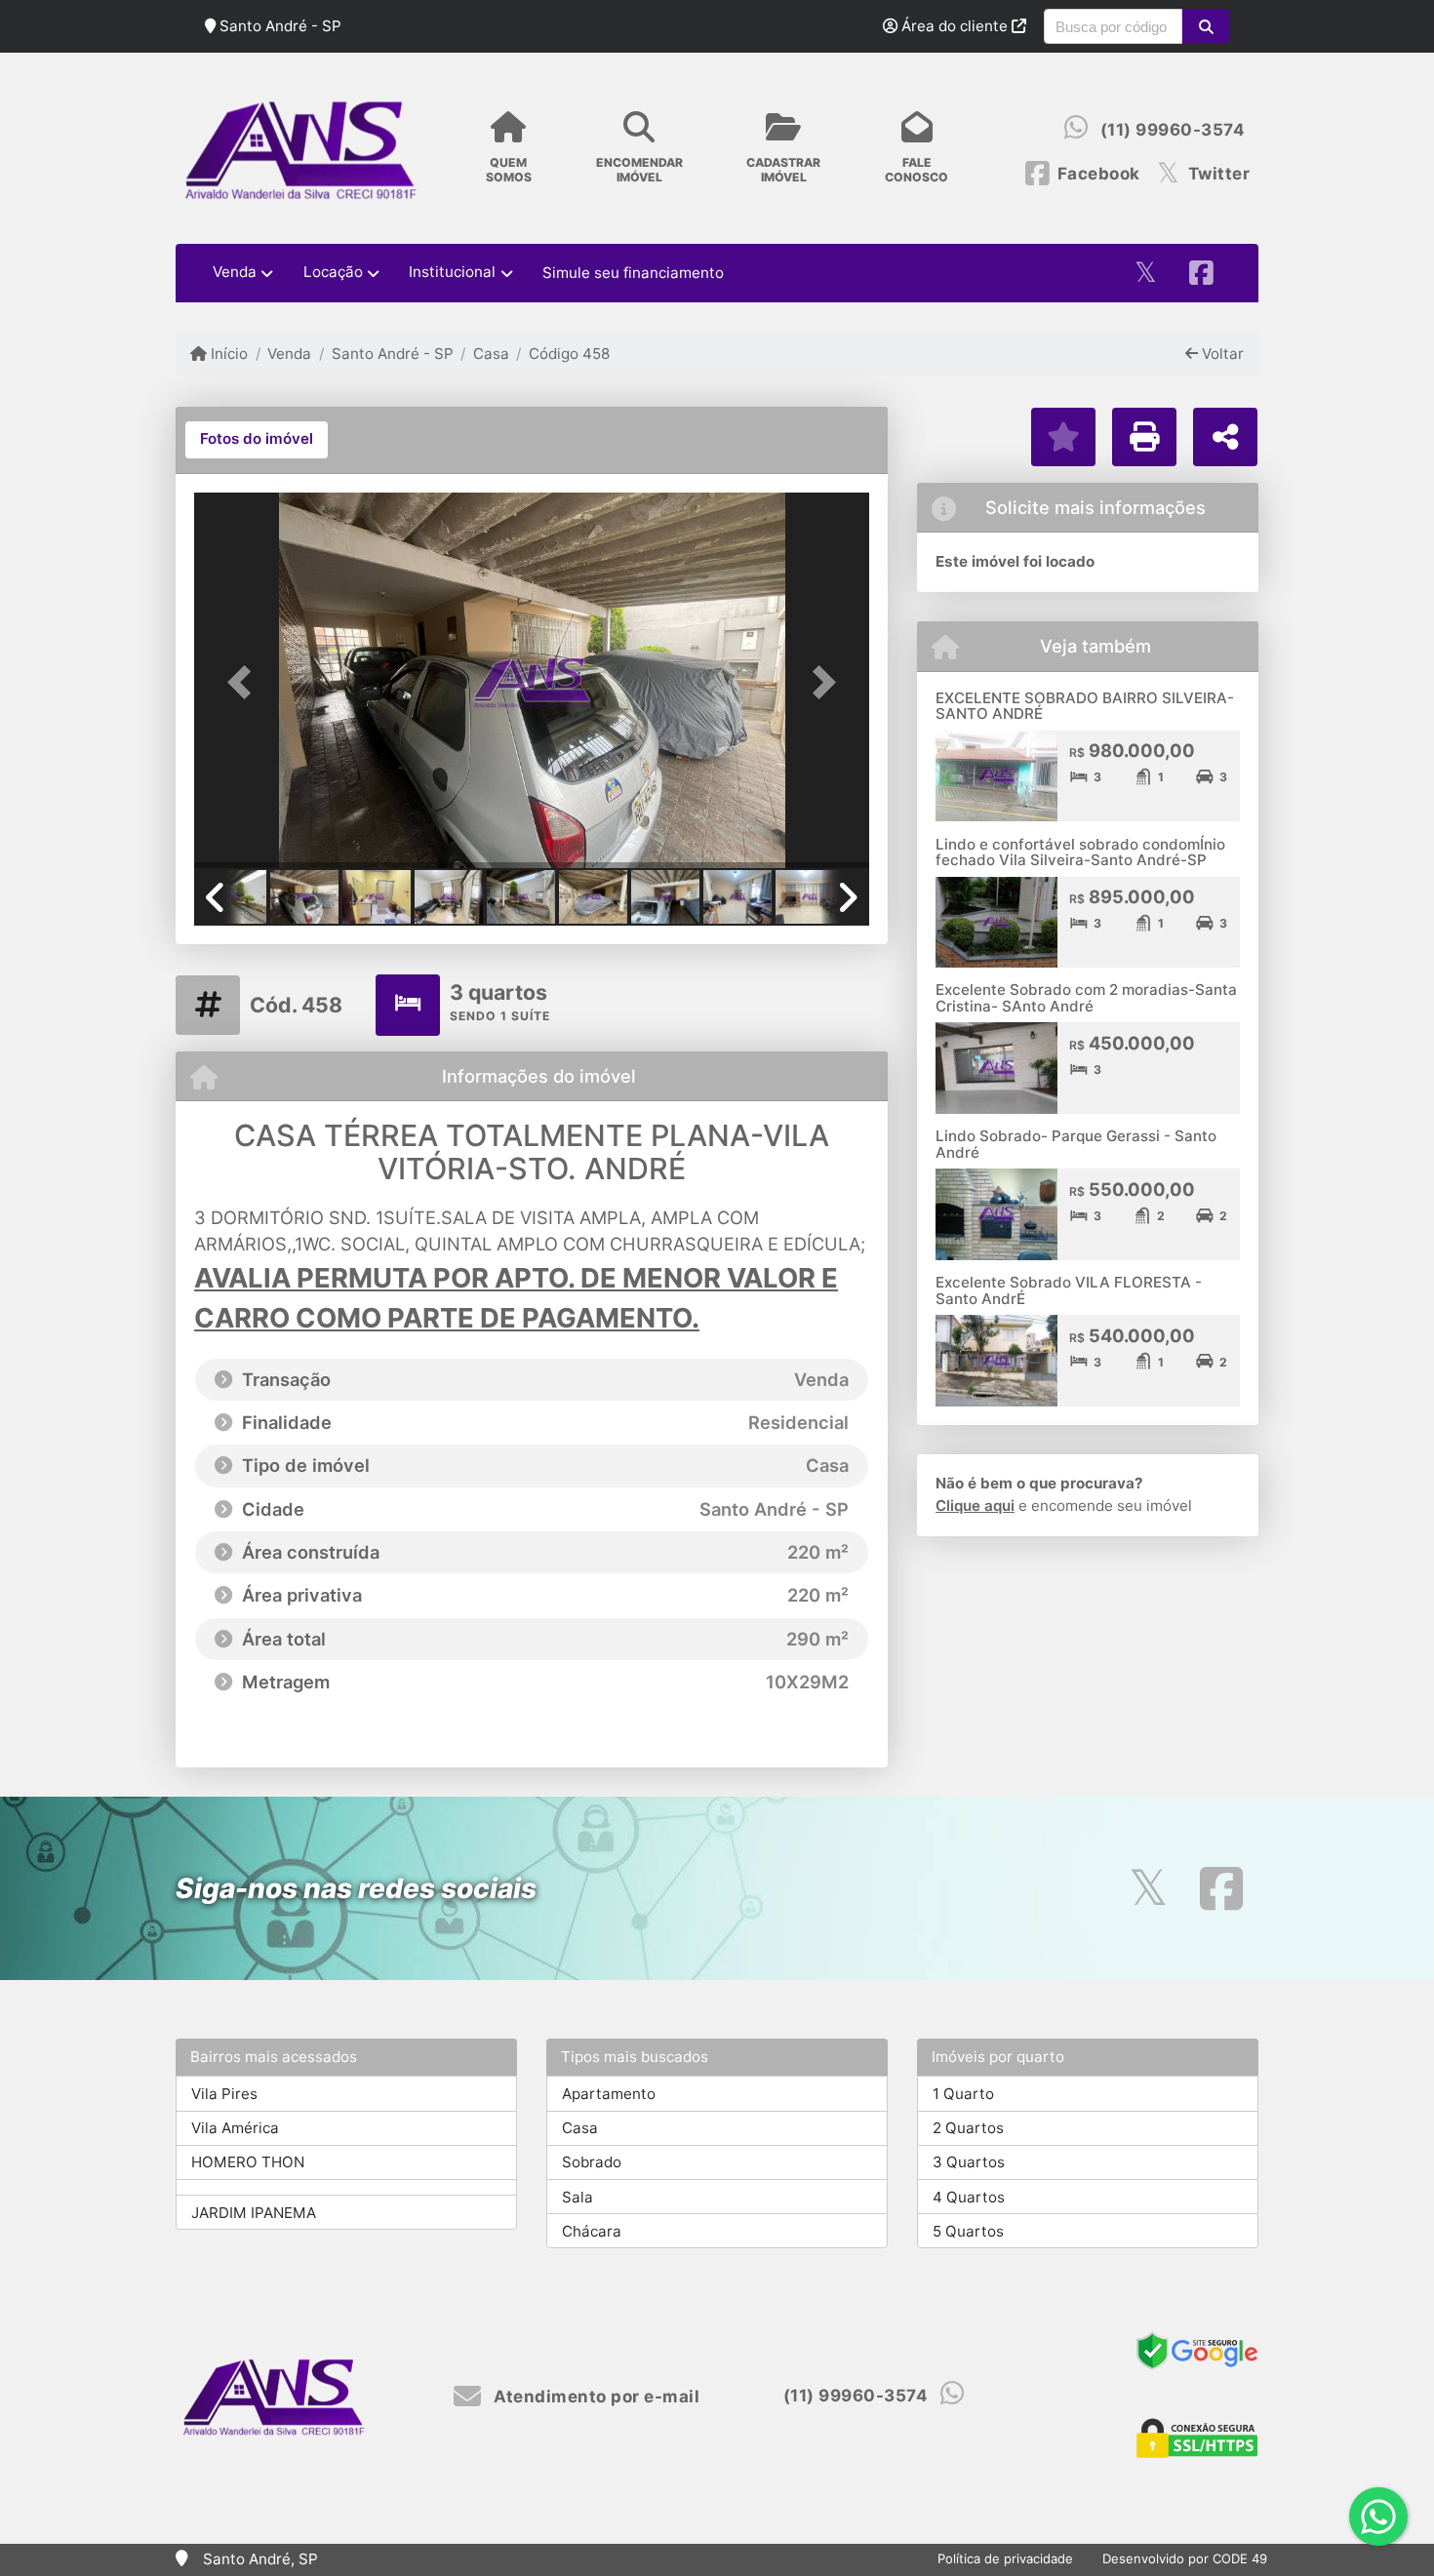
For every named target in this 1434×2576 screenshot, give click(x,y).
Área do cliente (955, 26)
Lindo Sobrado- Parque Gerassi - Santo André (1076, 1144)
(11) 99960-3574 (1173, 130)
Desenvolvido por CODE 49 (1185, 2558)
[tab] (257, 440)
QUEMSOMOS (509, 170)
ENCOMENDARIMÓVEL (639, 170)
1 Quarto (963, 2094)
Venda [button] (235, 272)
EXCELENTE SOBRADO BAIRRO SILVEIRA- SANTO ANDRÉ (1085, 706)
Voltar (1221, 354)
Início (227, 354)
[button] (1205, 26)
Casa (491, 354)
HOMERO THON (248, 2162)
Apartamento (609, 2094)
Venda (289, 354)
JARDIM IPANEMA (254, 2213)
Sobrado (592, 2162)
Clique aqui (975, 1506)
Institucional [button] (452, 272)
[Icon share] (1145, 274)
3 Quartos (969, 2162)
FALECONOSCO (916, 170)
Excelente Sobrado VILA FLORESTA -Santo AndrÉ (1069, 1290)
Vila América (235, 2128)
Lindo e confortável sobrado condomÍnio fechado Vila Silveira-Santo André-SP (1080, 852)
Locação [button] (333, 272)
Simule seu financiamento (633, 273)
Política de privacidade (1005, 2558)
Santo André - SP (392, 354)
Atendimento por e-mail (595, 2397)
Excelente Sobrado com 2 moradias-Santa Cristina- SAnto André (1086, 998)
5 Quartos (968, 2231)
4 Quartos (969, 2197)
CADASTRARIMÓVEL (783, 170)
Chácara (592, 2231)
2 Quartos (968, 2128)
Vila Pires (224, 2094)
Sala (578, 2197)
